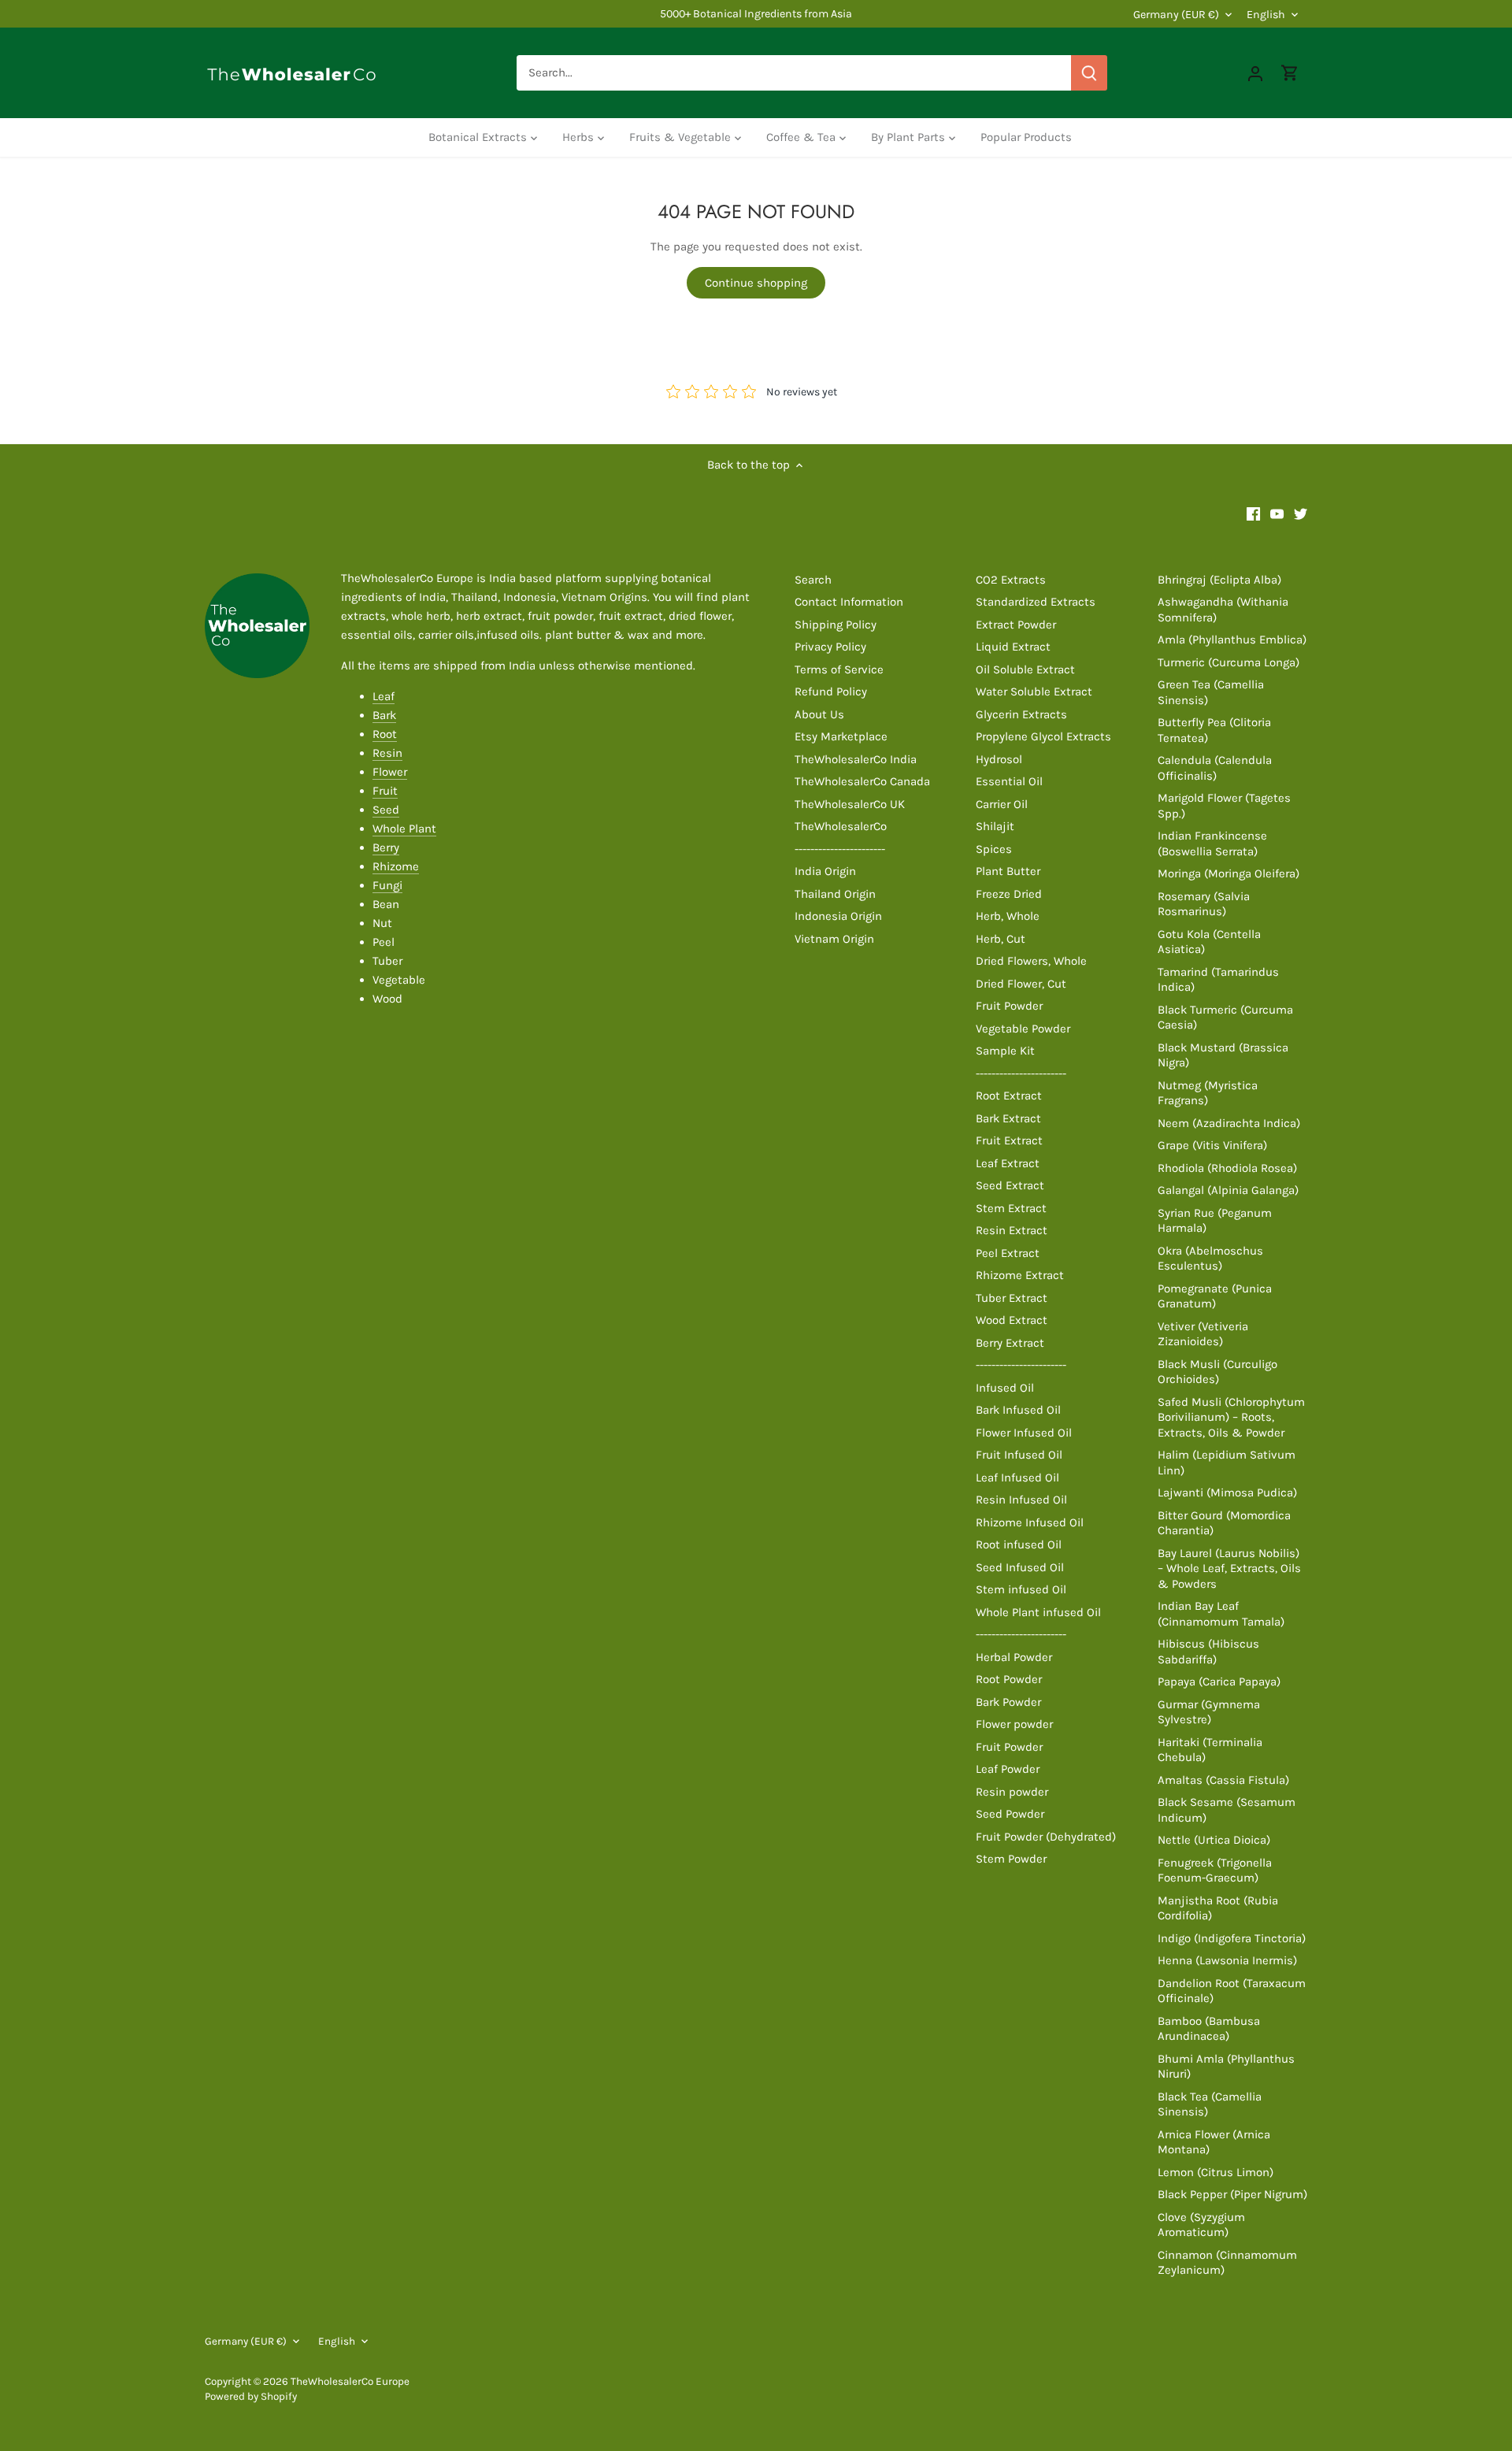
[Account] (1255, 73)
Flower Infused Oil (1024, 1433)
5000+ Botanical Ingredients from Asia (756, 14)
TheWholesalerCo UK (850, 804)
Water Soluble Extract (1034, 692)
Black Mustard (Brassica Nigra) (1223, 1055)
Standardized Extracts (1036, 602)
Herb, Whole (1008, 916)
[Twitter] (1301, 513)
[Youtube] (1277, 513)
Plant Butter (1008, 871)
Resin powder (1012, 1792)
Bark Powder (1008, 1702)
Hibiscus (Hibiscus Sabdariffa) (1208, 1652)
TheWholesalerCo (841, 826)
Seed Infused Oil (1020, 1567)
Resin (387, 753)
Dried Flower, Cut (1021, 984)
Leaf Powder (1008, 1769)
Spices (994, 849)
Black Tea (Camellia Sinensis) (1210, 2104)
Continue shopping (756, 283)
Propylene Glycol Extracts (1043, 736)
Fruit (385, 791)
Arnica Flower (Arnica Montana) (1214, 2142)
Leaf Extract (1008, 1163)
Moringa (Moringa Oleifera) (1228, 873)
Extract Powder (1016, 625)
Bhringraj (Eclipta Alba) (1219, 580)
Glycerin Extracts (1021, 714)
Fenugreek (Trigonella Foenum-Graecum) (1215, 1871)
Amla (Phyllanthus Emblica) (1232, 640)
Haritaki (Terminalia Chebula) (1210, 1750)
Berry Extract (1010, 1343)
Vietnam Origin (834, 939)
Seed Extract (1010, 1185)
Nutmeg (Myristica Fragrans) (1208, 1093)
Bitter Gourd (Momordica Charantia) (1224, 1523)
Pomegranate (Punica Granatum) (1215, 1296)
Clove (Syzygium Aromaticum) (1201, 2225)
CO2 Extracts (1011, 580)
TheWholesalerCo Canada (862, 781)
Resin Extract (1012, 1230)
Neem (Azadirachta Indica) (1229, 1123)
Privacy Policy (830, 647)
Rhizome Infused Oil (1030, 1522)
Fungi (387, 885)
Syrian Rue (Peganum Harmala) (1215, 1221)
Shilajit (995, 826)
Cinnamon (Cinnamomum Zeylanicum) (1227, 2263)
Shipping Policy (836, 625)
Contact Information (849, 602)
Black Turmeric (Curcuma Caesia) (1225, 1018)
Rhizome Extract (1020, 1275)
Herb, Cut (1001, 939)
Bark (384, 715)
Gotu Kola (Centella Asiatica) (1209, 942)
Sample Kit (1005, 1051)
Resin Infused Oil (1021, 1500)
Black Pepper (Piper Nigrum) (1232, 2194)
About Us (819, 714)
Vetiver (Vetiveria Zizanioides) (1203, 1334)
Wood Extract (1012, 1320)
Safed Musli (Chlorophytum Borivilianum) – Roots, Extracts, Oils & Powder (1231, 1417)
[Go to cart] (1290, 73)
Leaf (384, 696)
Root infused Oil (1019, 1544)
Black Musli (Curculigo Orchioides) (1217, 1372)
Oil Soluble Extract (1025, 669)
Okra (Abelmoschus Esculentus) (1210, 1259)
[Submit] (1089, 73)
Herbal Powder (1014, 1657)
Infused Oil (1005, 1388)
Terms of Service (839, 669)
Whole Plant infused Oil (1038, 1612)
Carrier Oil (1002, 804)
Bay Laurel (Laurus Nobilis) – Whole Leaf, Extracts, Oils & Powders (1229, 1568)
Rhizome (396, 866)
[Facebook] (1253, 513)
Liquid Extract (1013, 647)
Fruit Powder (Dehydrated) (1046, 1837)
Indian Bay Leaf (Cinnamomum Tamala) (1221, 1614)
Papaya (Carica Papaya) (1219, 1682)
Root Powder (1009, 1679)
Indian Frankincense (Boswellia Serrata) (1212, 844)
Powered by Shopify (251, 2396)
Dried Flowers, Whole (1031, 961)
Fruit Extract (1009, 1140)
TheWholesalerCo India (856, 759)
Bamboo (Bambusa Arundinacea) (1209, 2029)
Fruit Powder (1009, 1006)
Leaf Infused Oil (1017, 1478)
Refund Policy (831, 692)
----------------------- (840, 849)
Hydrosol (999, 759)
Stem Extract (1011, 1208)
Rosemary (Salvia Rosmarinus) (1204, 904)
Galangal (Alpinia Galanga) (1228, 1190)
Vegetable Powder (1023, 1029)
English (1266, 15)
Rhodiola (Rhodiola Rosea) (1227, 1168)
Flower (390, 772)
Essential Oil (1009, 781)
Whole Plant (404, 829)
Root (385, 734)
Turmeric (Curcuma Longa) (1228, 662)
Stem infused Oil (1021, 1589)
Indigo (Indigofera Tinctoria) (1232, 1938)
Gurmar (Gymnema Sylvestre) (1209, 1712)
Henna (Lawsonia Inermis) (1227, 1960)
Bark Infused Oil (1018, 1410)
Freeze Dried (1009, 894)
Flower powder (1014, 1724)
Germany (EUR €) (1176, 15)
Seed (386, 810)
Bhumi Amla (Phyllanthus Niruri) (1226, 2067)
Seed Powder (1010, 1814)
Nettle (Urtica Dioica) (1214, 1840)
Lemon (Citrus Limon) (1216, 2172)
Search (813, 580)
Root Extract (1009, 1096)
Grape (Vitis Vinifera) (1212, 1145)
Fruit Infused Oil (1019, 1455)
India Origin (825, 871)
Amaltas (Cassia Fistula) (1223, 1780)
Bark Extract (1008, 1118)
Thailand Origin (835, 894)
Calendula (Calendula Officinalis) (1215, 768)
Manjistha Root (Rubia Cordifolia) (1218, 1908)
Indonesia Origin (838, 916)
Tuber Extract (1012, 1298)
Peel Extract (1008, 1253)
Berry (386, 847)
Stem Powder (1011, 1859)
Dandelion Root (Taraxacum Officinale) (1232, 1991)
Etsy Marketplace (841, 736)
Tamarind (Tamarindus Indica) (1218, 980)
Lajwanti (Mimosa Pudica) (1227, 1492)
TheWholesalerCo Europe (350, 2381)
